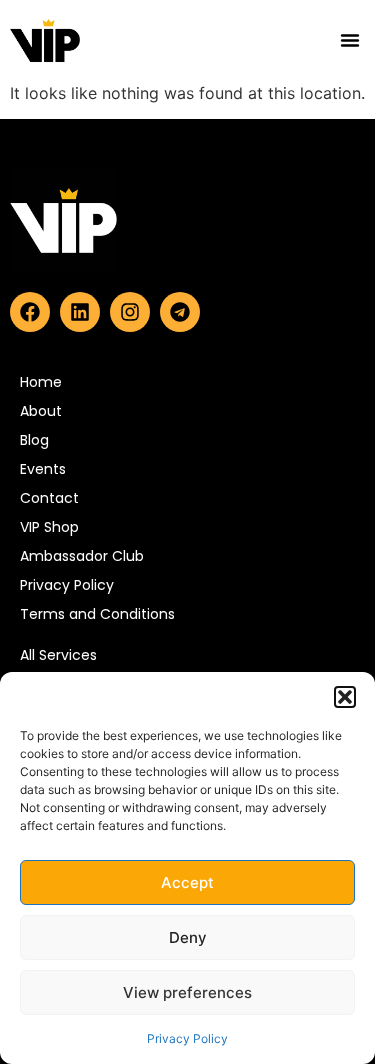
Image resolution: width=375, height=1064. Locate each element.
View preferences (187, 992)
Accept (187, 882)
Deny (188, 937)
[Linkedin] (80, 312)
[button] (345, 697)
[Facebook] (30, 312)
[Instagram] (130, 312)
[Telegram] (180, 312)
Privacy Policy (187, 1038)
